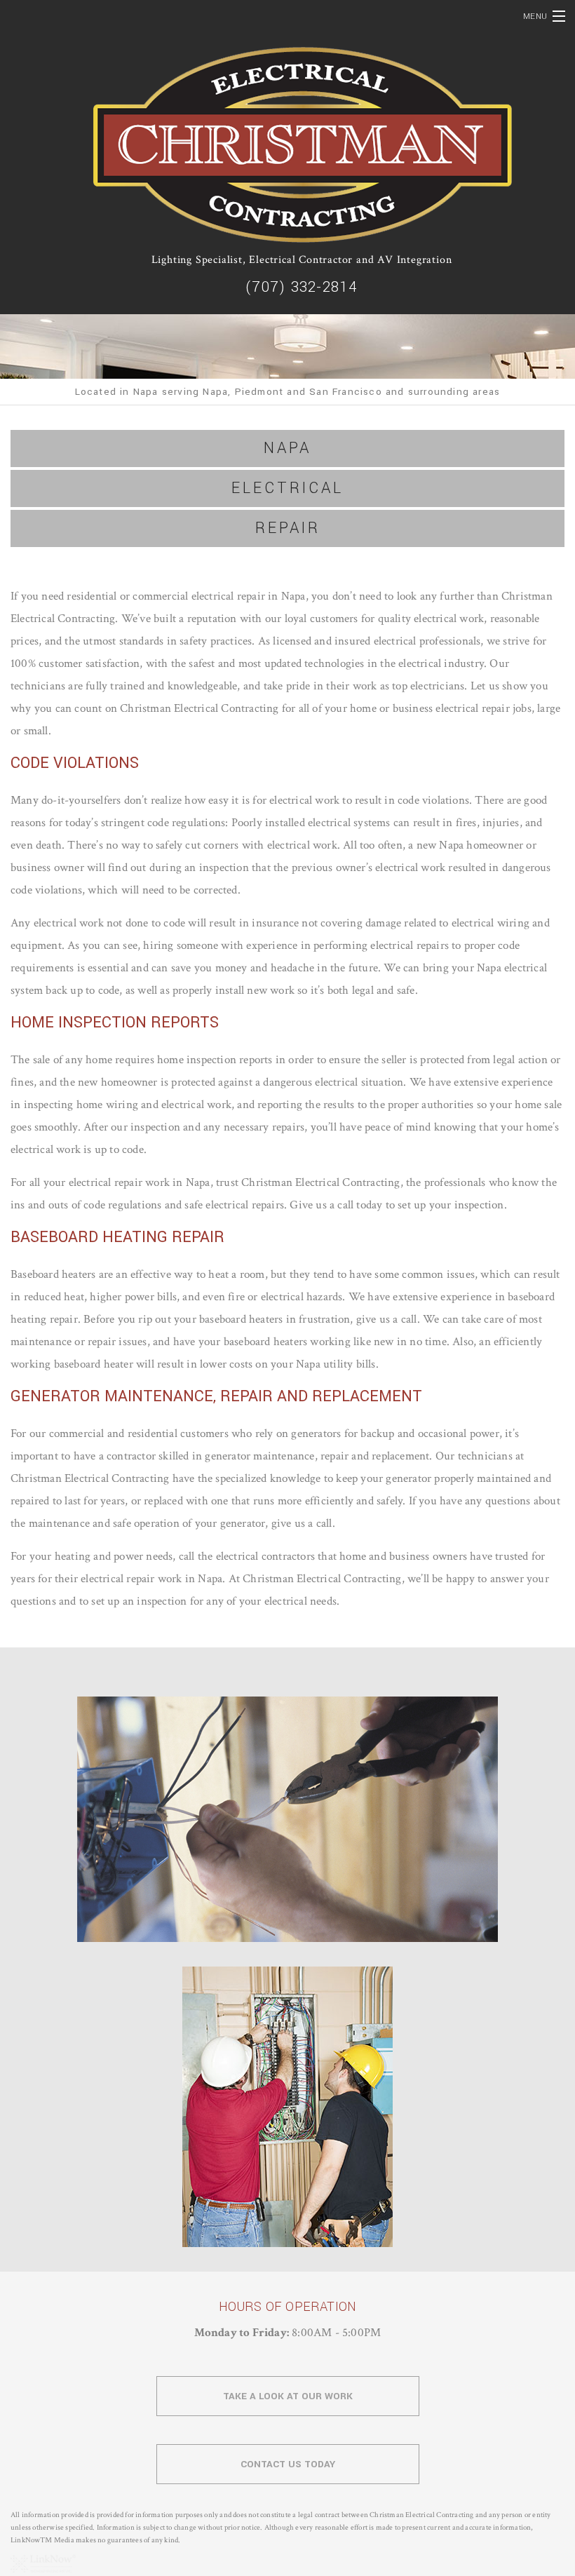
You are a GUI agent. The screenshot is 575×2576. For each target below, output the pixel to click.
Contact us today (288, 2464)
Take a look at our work (288, 2396)
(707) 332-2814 (302, 287)
